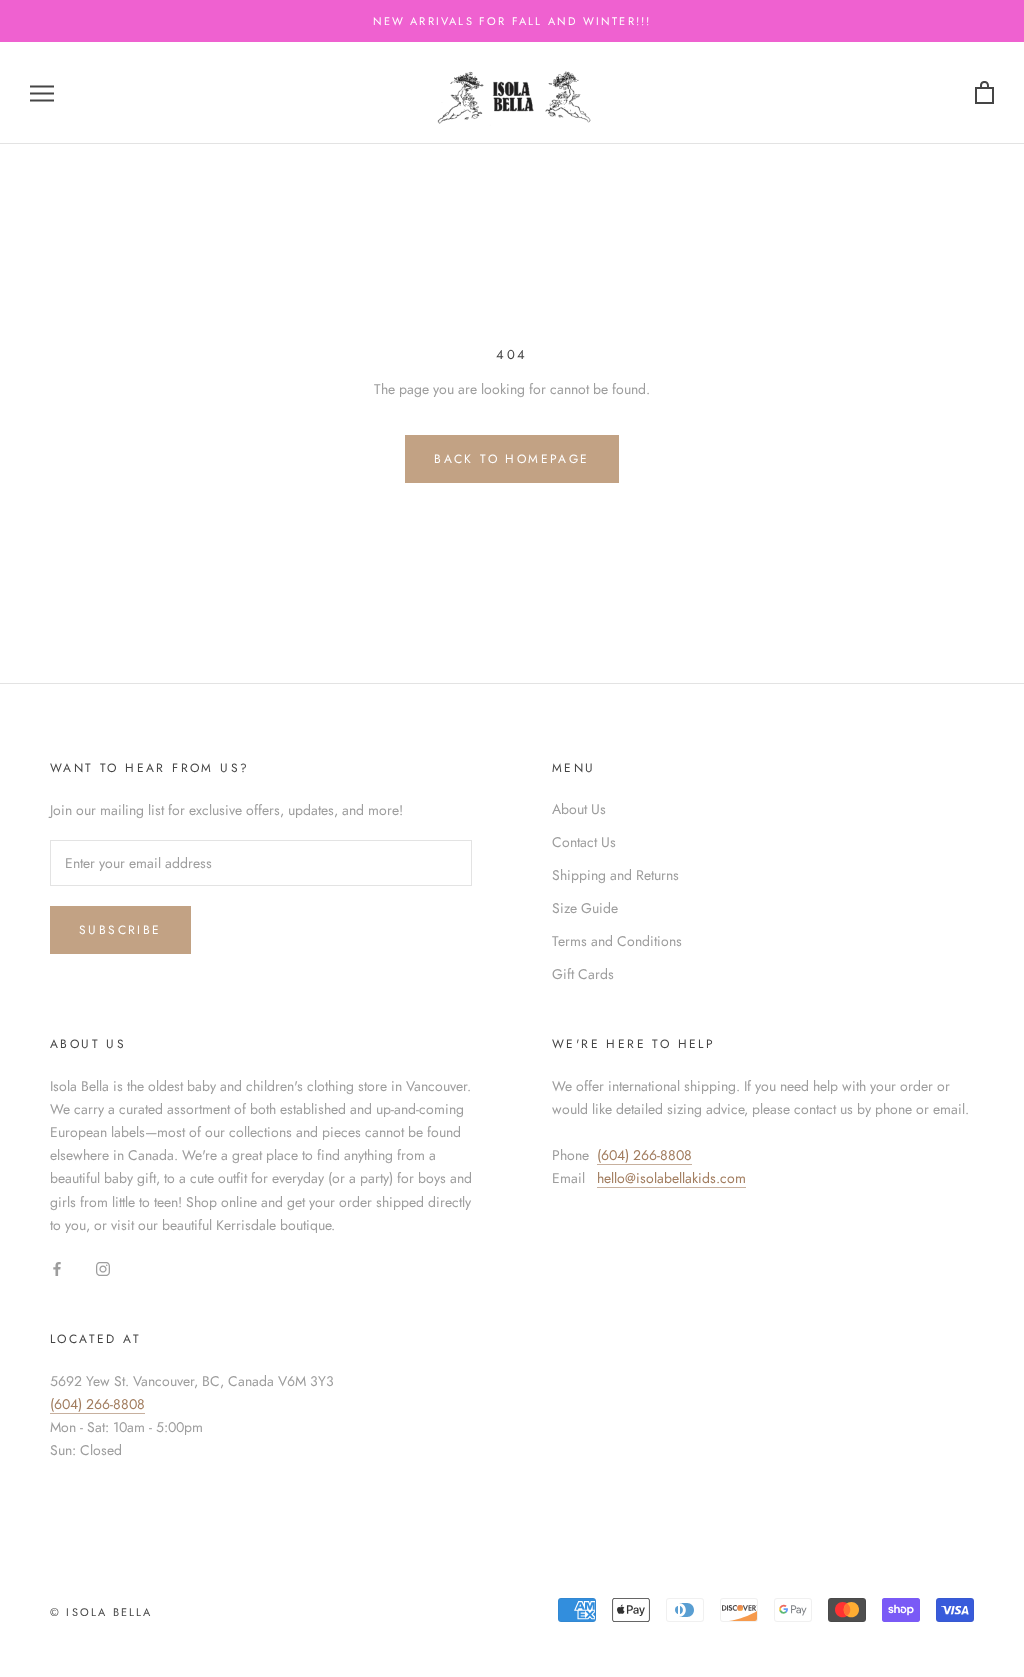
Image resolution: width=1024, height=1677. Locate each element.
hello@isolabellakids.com (671, 1178)
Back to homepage (511, 459)
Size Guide (585, 908)
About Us (579, 809)
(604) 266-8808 (644, 1155)
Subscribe (120, 930)
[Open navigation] (42, 92)
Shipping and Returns (615, 875)
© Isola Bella (101, 1612)
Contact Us (584, 842)
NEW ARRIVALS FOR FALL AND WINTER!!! (512, 21)
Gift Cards (583, 974)
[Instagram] (103, 1268)
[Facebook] (57, 1268)
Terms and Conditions (617, 941)
